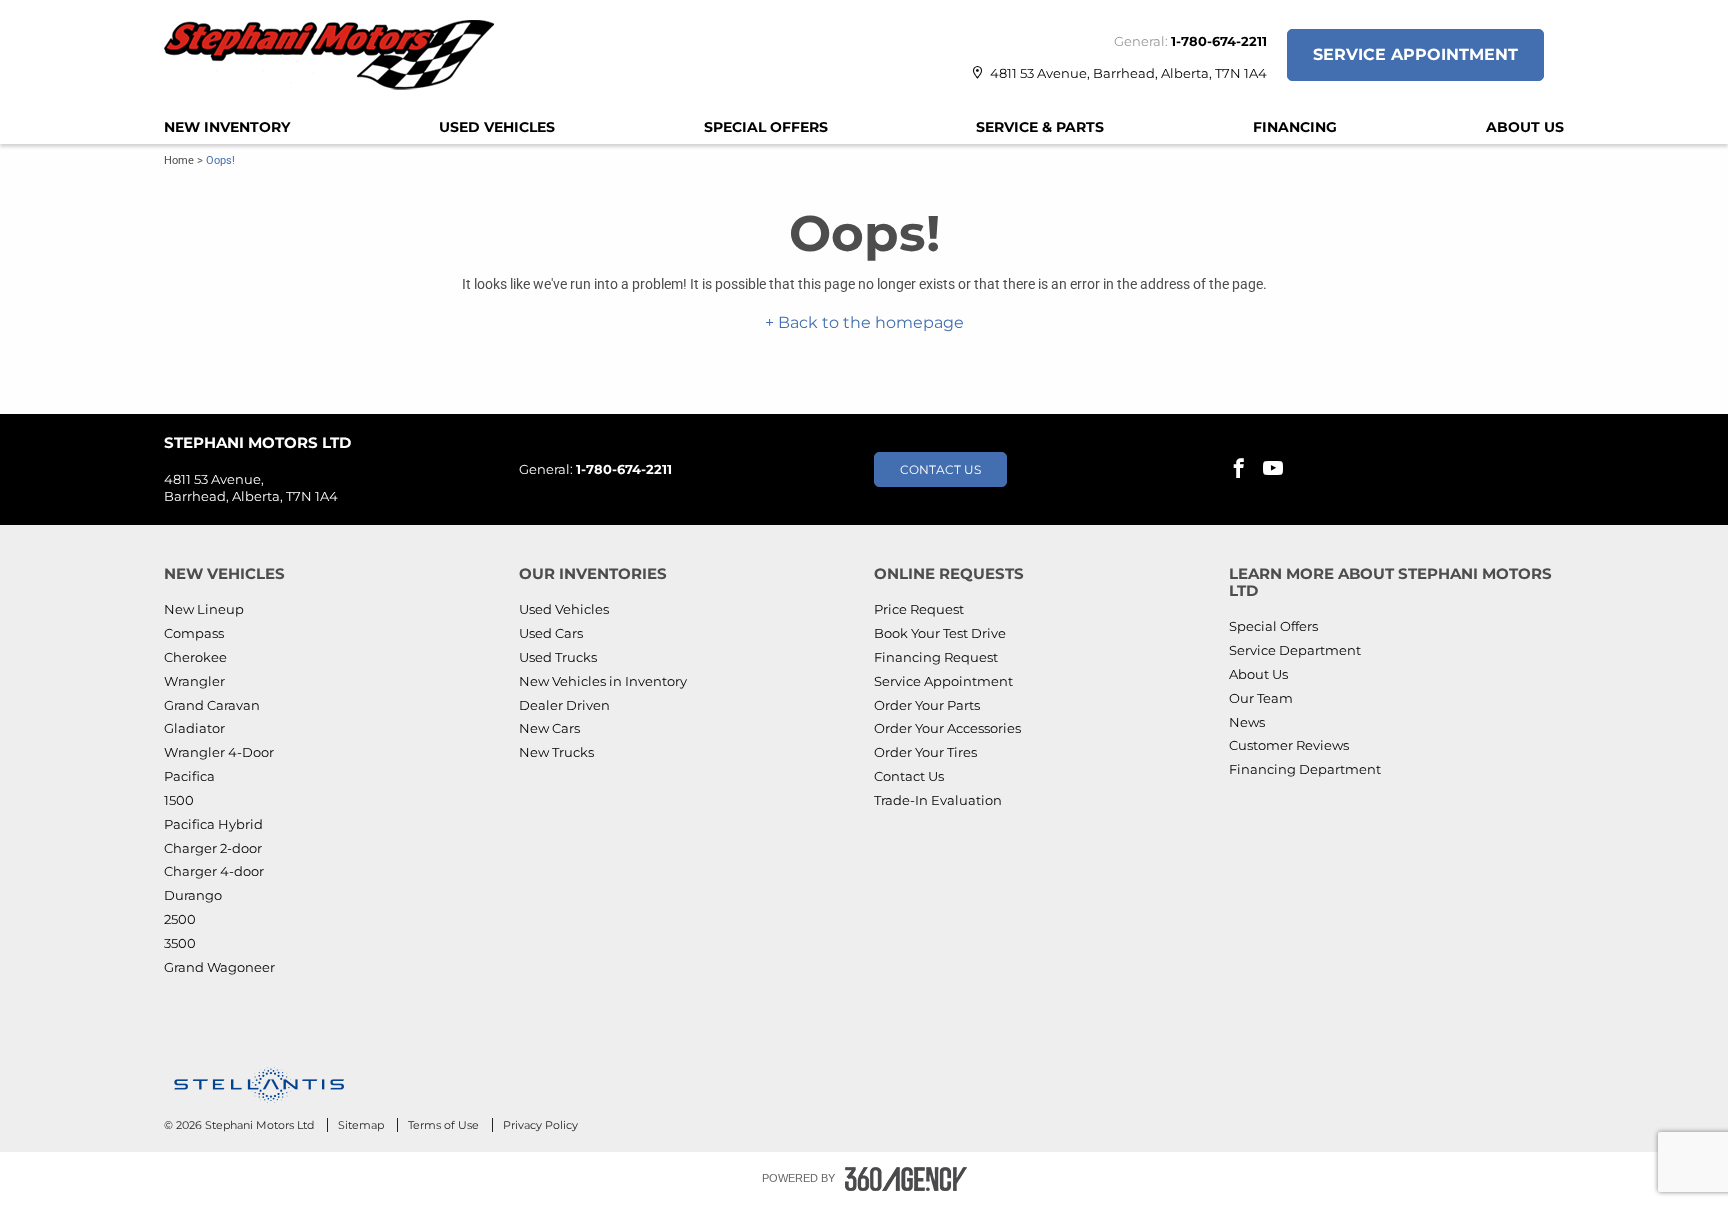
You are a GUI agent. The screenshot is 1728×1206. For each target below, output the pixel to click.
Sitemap (362, 1125)
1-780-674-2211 (1219, 41)
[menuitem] (227, 127)
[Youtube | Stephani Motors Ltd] (1273, 470)
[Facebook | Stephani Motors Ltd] (1239, 470)
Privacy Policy (540, 1125)
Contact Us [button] (940, 469)
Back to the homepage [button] (869, 322)
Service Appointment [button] (1415, 54)
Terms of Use (445, 1125)
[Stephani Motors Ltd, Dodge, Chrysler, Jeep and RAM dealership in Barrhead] (339, 55)
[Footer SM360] (906, 1179)
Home (179, 160)
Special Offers (766, 127)
